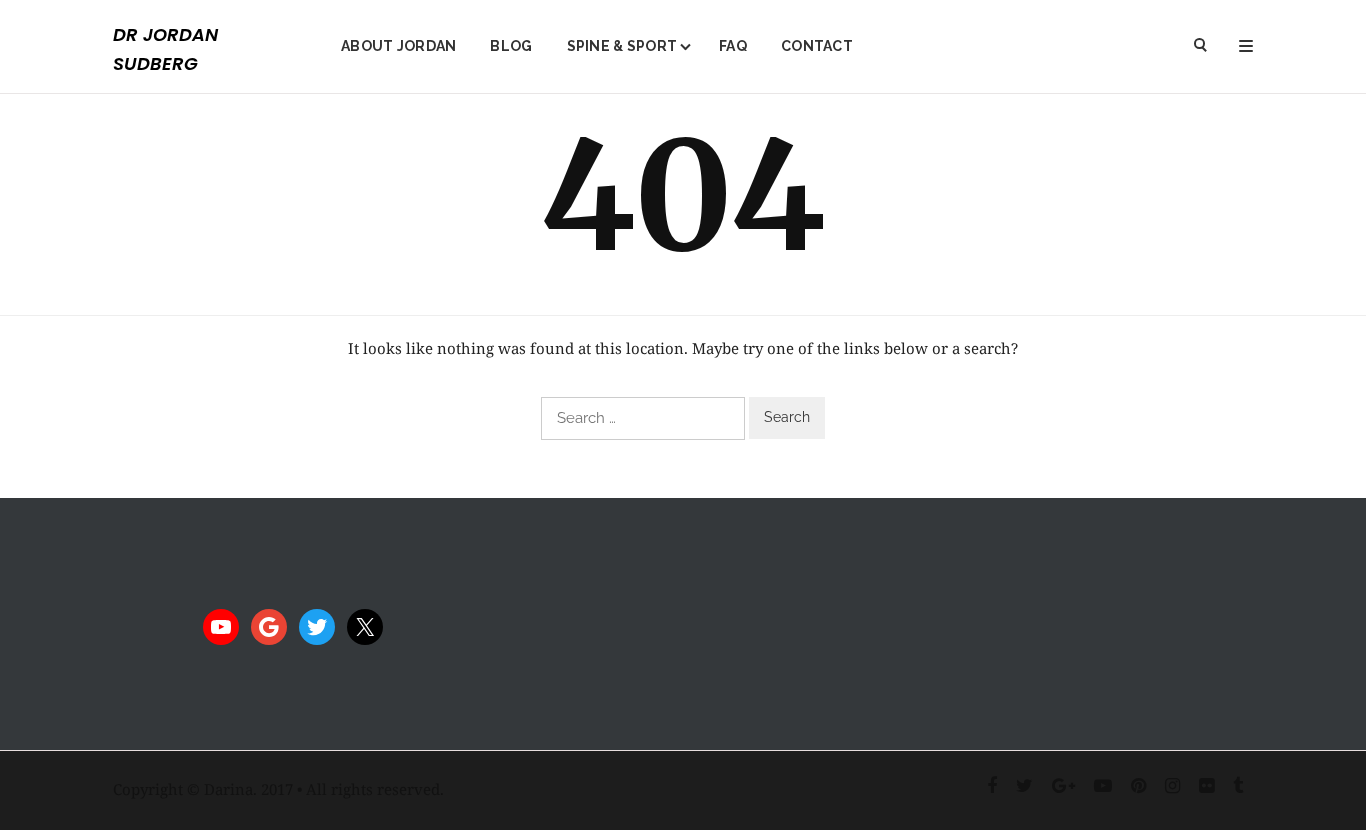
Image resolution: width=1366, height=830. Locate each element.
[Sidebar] (1246, 46)
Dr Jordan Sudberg (165, 49)
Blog (511, 46)
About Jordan (398, 46)
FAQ (733, 46)
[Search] (1201, 46)
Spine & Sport (622, 46)
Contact (817, 46)
